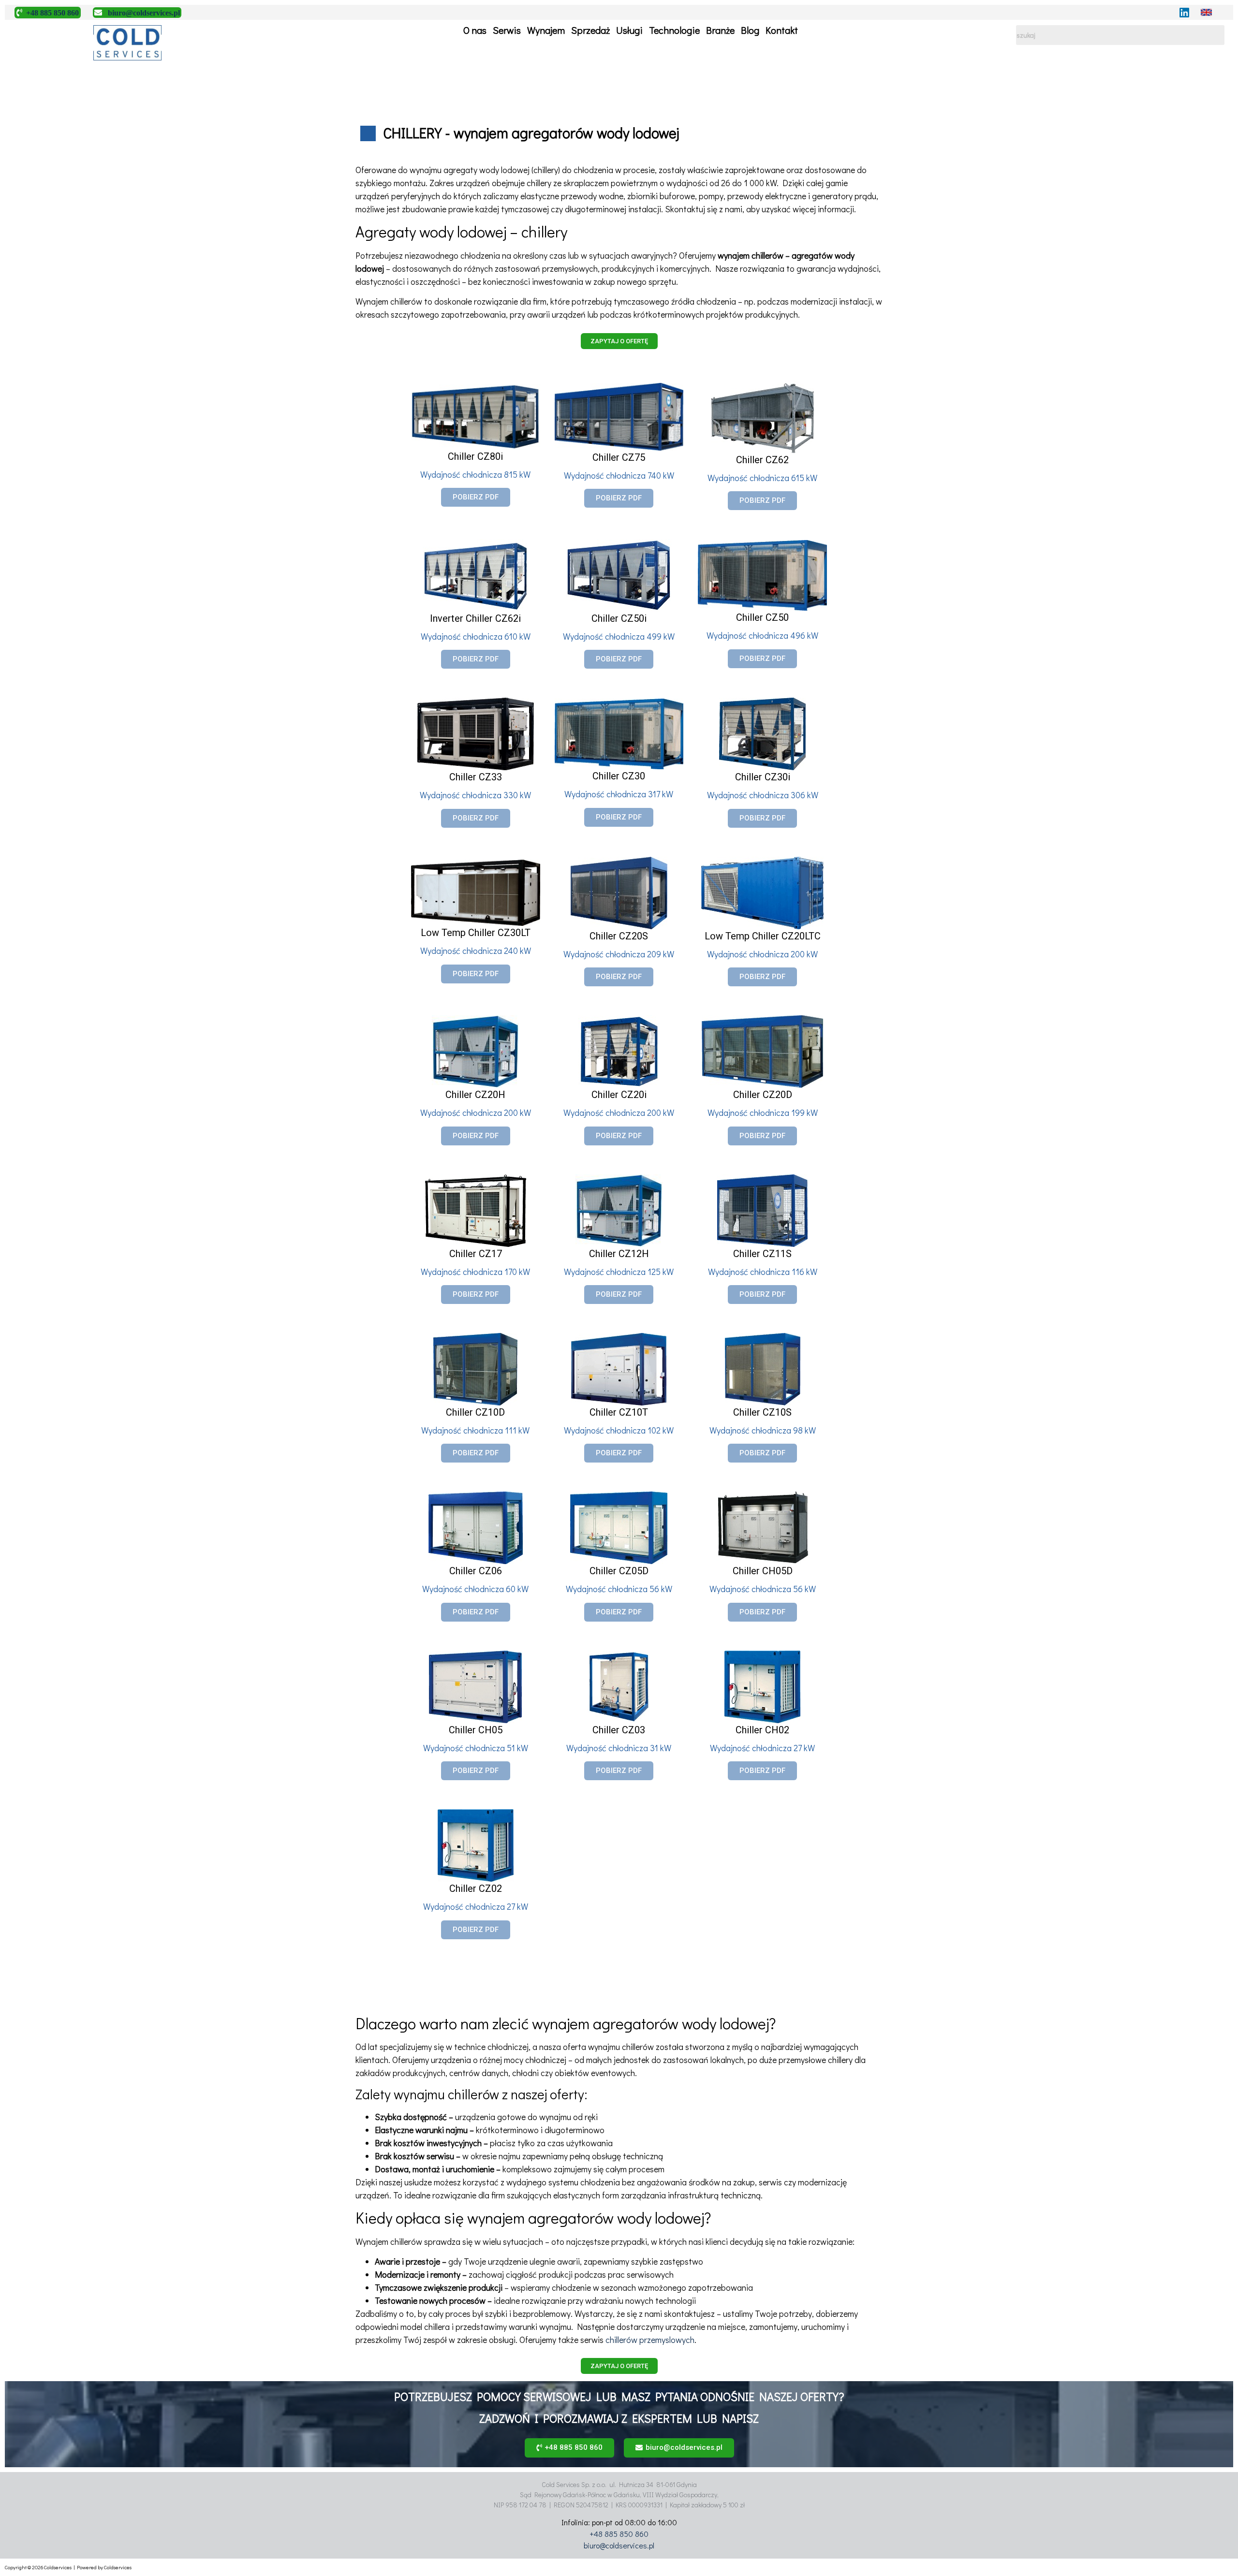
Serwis (507, 30)
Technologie (674, 30)
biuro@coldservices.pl (619, 2545)
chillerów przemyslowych (650, 2340)
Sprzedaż (590, 30)
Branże (720, 30)
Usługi (629, 30)
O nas (475, 30)
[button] (619, 341)
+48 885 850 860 (619, 2534)
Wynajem (546, 30)
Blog (750, 30)
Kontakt (782, 30)
